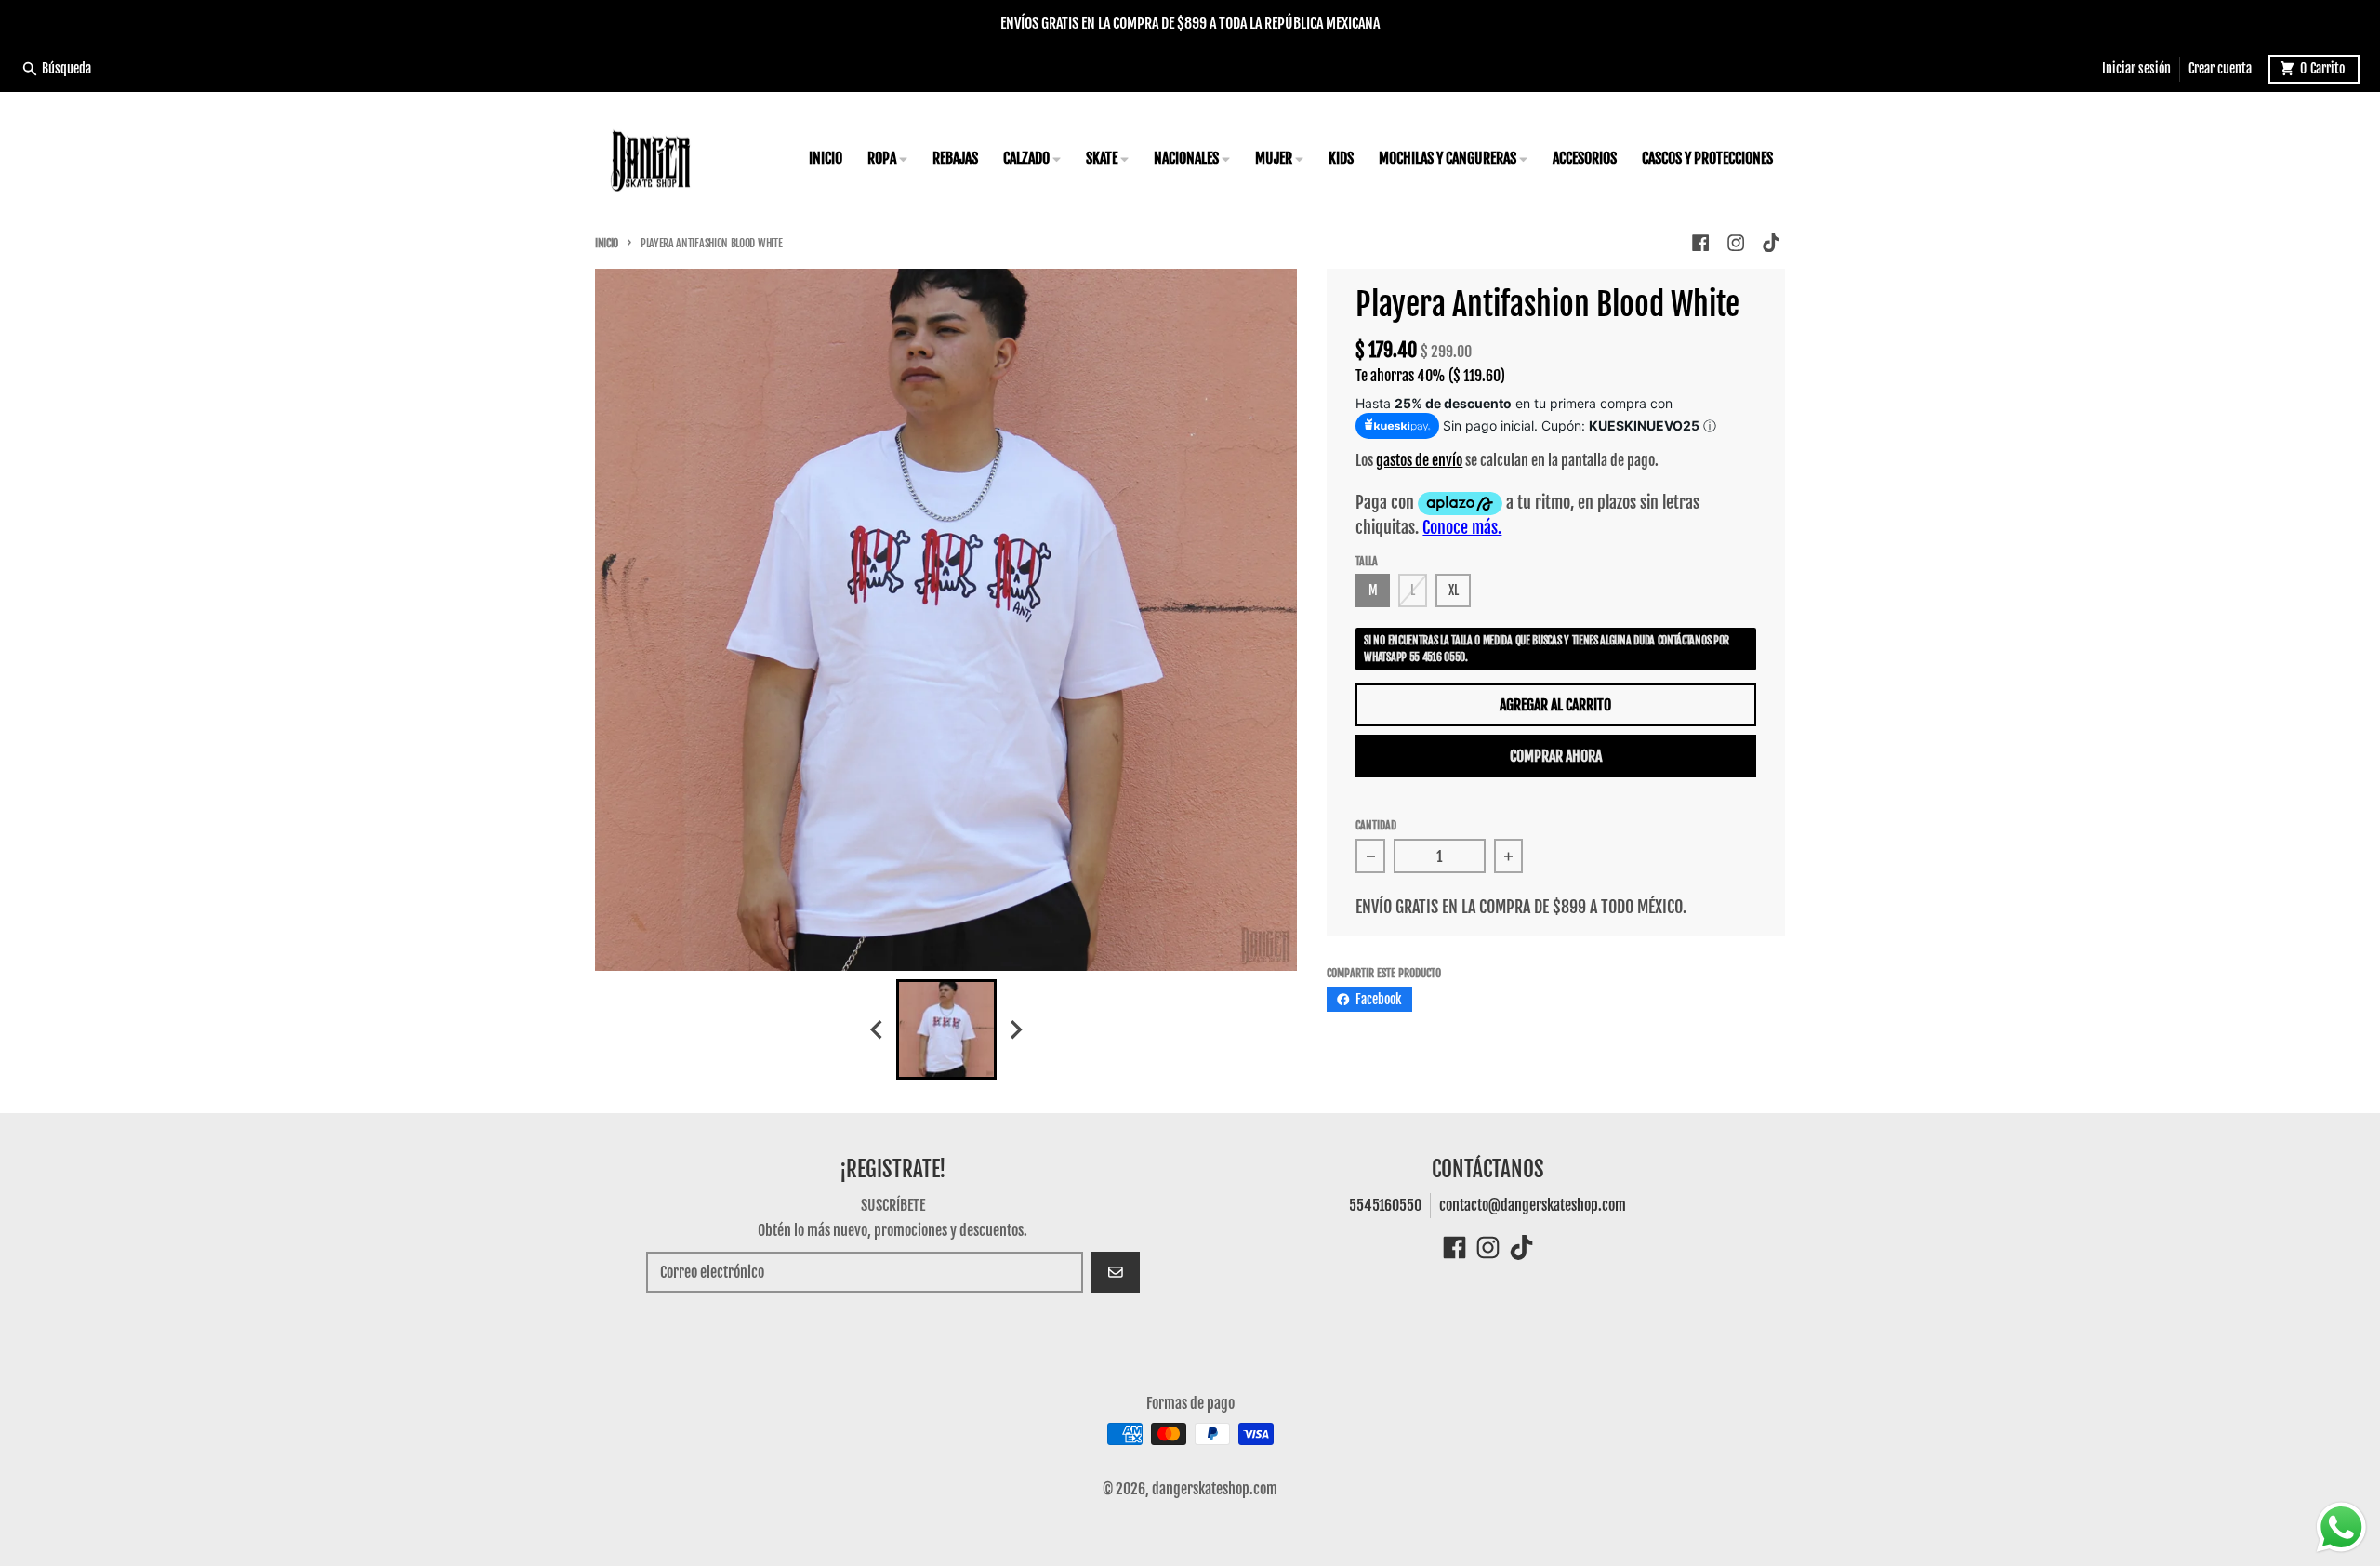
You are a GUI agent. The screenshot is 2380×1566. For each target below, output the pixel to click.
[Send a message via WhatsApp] (2341, 1527)
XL (1454, 590)
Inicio (607, 243)
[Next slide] (1015, 1030)
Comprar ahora (1556, 756)
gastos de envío (1419, 460)
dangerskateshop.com (1215, 1489)
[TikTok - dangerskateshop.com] (1772, 243)
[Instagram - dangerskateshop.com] (1736, 243)
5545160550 (1385, 1205)
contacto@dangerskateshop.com (1533, 1205)
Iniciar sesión (2136, 68)
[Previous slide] (878, 1030)
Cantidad (1376, 825)
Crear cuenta (2220, 68)
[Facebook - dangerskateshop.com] (1700, 243)
